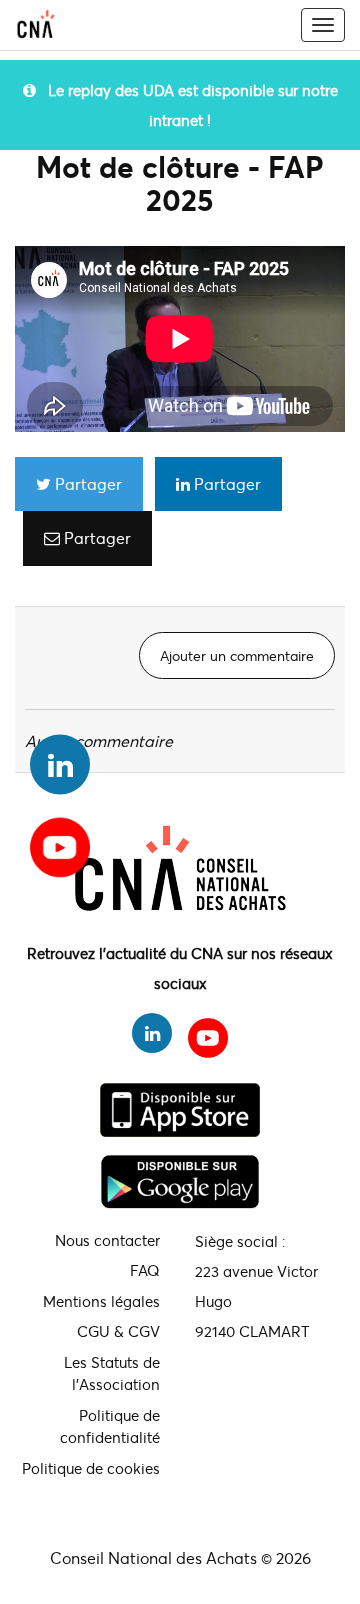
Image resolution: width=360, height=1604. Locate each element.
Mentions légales (101, 1301)
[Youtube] (60, 840)
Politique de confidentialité (110, 1426)
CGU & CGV (118, 1331)
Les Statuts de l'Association (112, 1373)
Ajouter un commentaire (237, 655)
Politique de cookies (91, 1468)
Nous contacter (107, 1240)
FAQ (145, 1270)
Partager (86, 483)
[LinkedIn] (60, 765)
